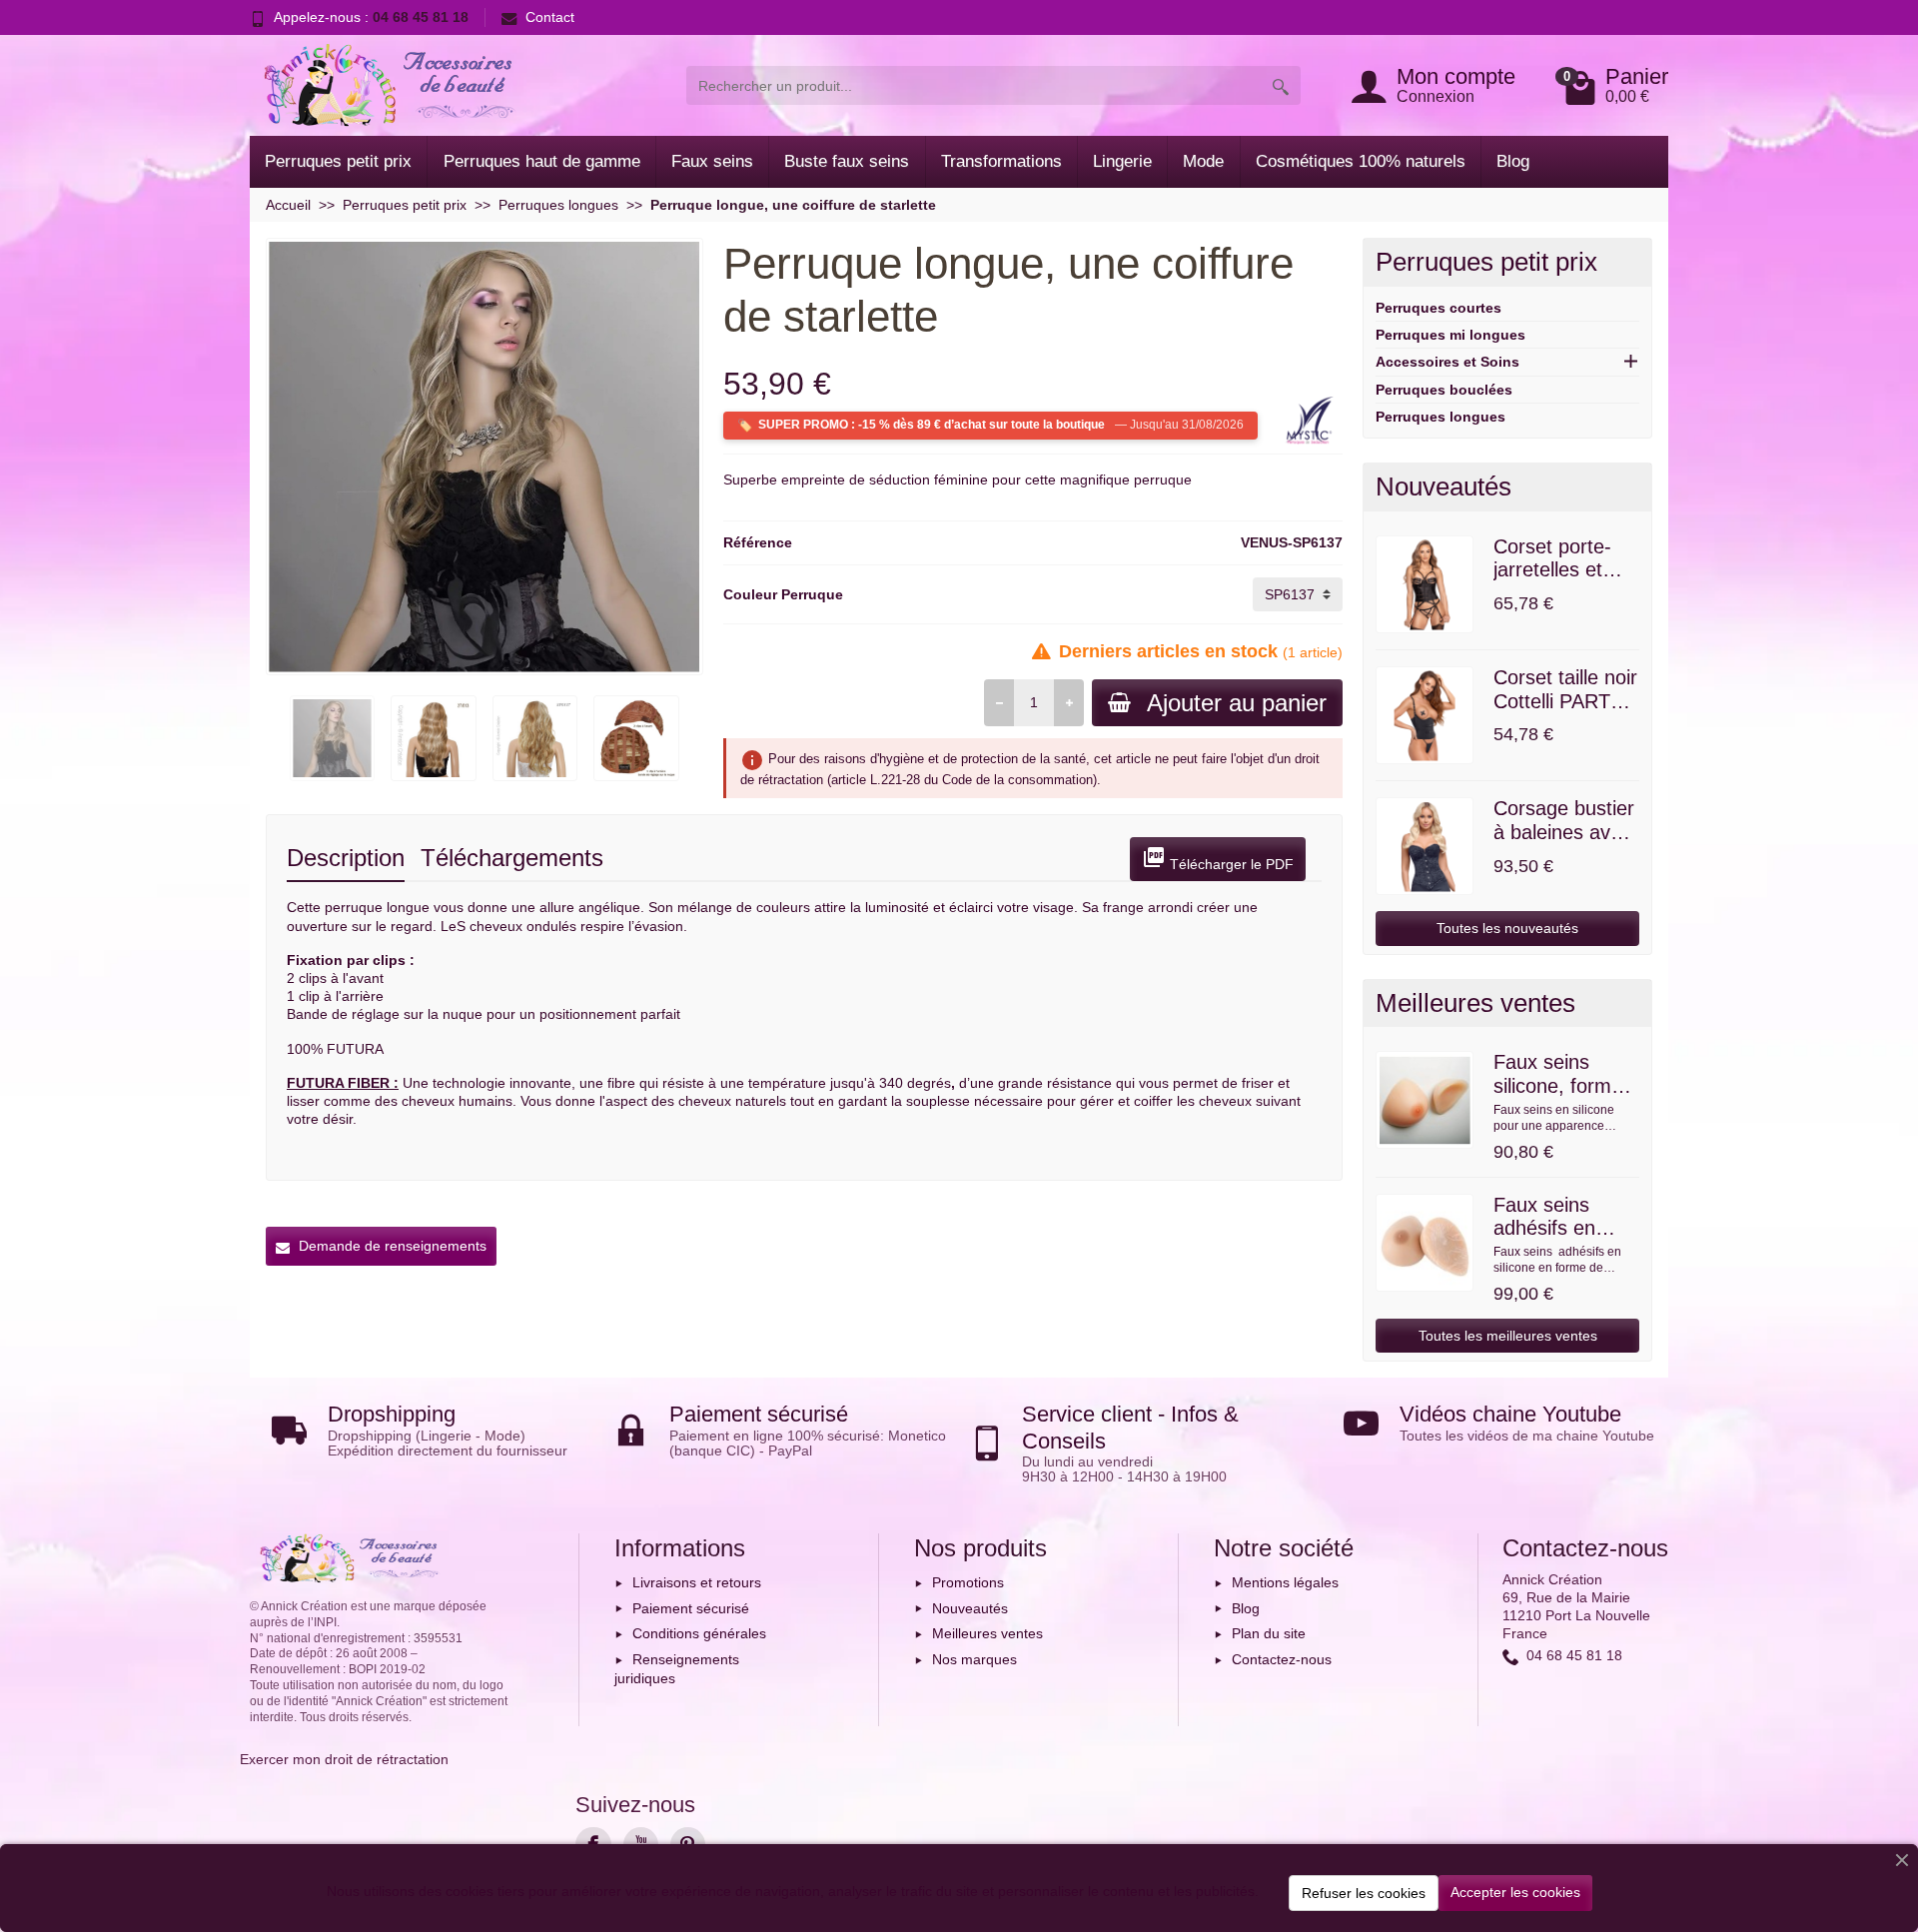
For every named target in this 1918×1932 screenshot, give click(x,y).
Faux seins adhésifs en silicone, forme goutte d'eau (1558, 1240)
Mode (1203, 161)
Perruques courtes (1438, 308)
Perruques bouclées (1444, 390)
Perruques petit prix (338, 161)
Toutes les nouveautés (1507, 928)
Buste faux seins (847, 161)
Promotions (968, 1582)
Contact (550, 17)
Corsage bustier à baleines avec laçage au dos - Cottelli (1564, 844)
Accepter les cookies (1515, 1892)
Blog (1513, 161)
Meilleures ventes (987, 1633)
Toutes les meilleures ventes (1508, 1336)
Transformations (1001, 161)
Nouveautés (970, 1608)
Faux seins (712, 161)
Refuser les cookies (1364, 1893)
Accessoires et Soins (1447, 362)
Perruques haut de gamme (542, 161)
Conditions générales (699, 1633)
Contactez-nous (1282, 1659)
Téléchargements (512, 858)
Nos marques (974, 1659)
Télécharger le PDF (1218, 859)
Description (346, 858)
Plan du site (1269, 1633)
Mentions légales (1285, 1582)
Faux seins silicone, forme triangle (1558, 1086)
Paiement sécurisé (691, 1608)
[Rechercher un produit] (1281, 85)
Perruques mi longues (1450, 335)
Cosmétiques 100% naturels (1361, 161)
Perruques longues (1440, 417)
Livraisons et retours (697, 1582)
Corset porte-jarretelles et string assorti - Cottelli (1557, 582)
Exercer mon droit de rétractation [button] (344, 1759)
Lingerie (1122, 161)
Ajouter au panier (1237, 703)
